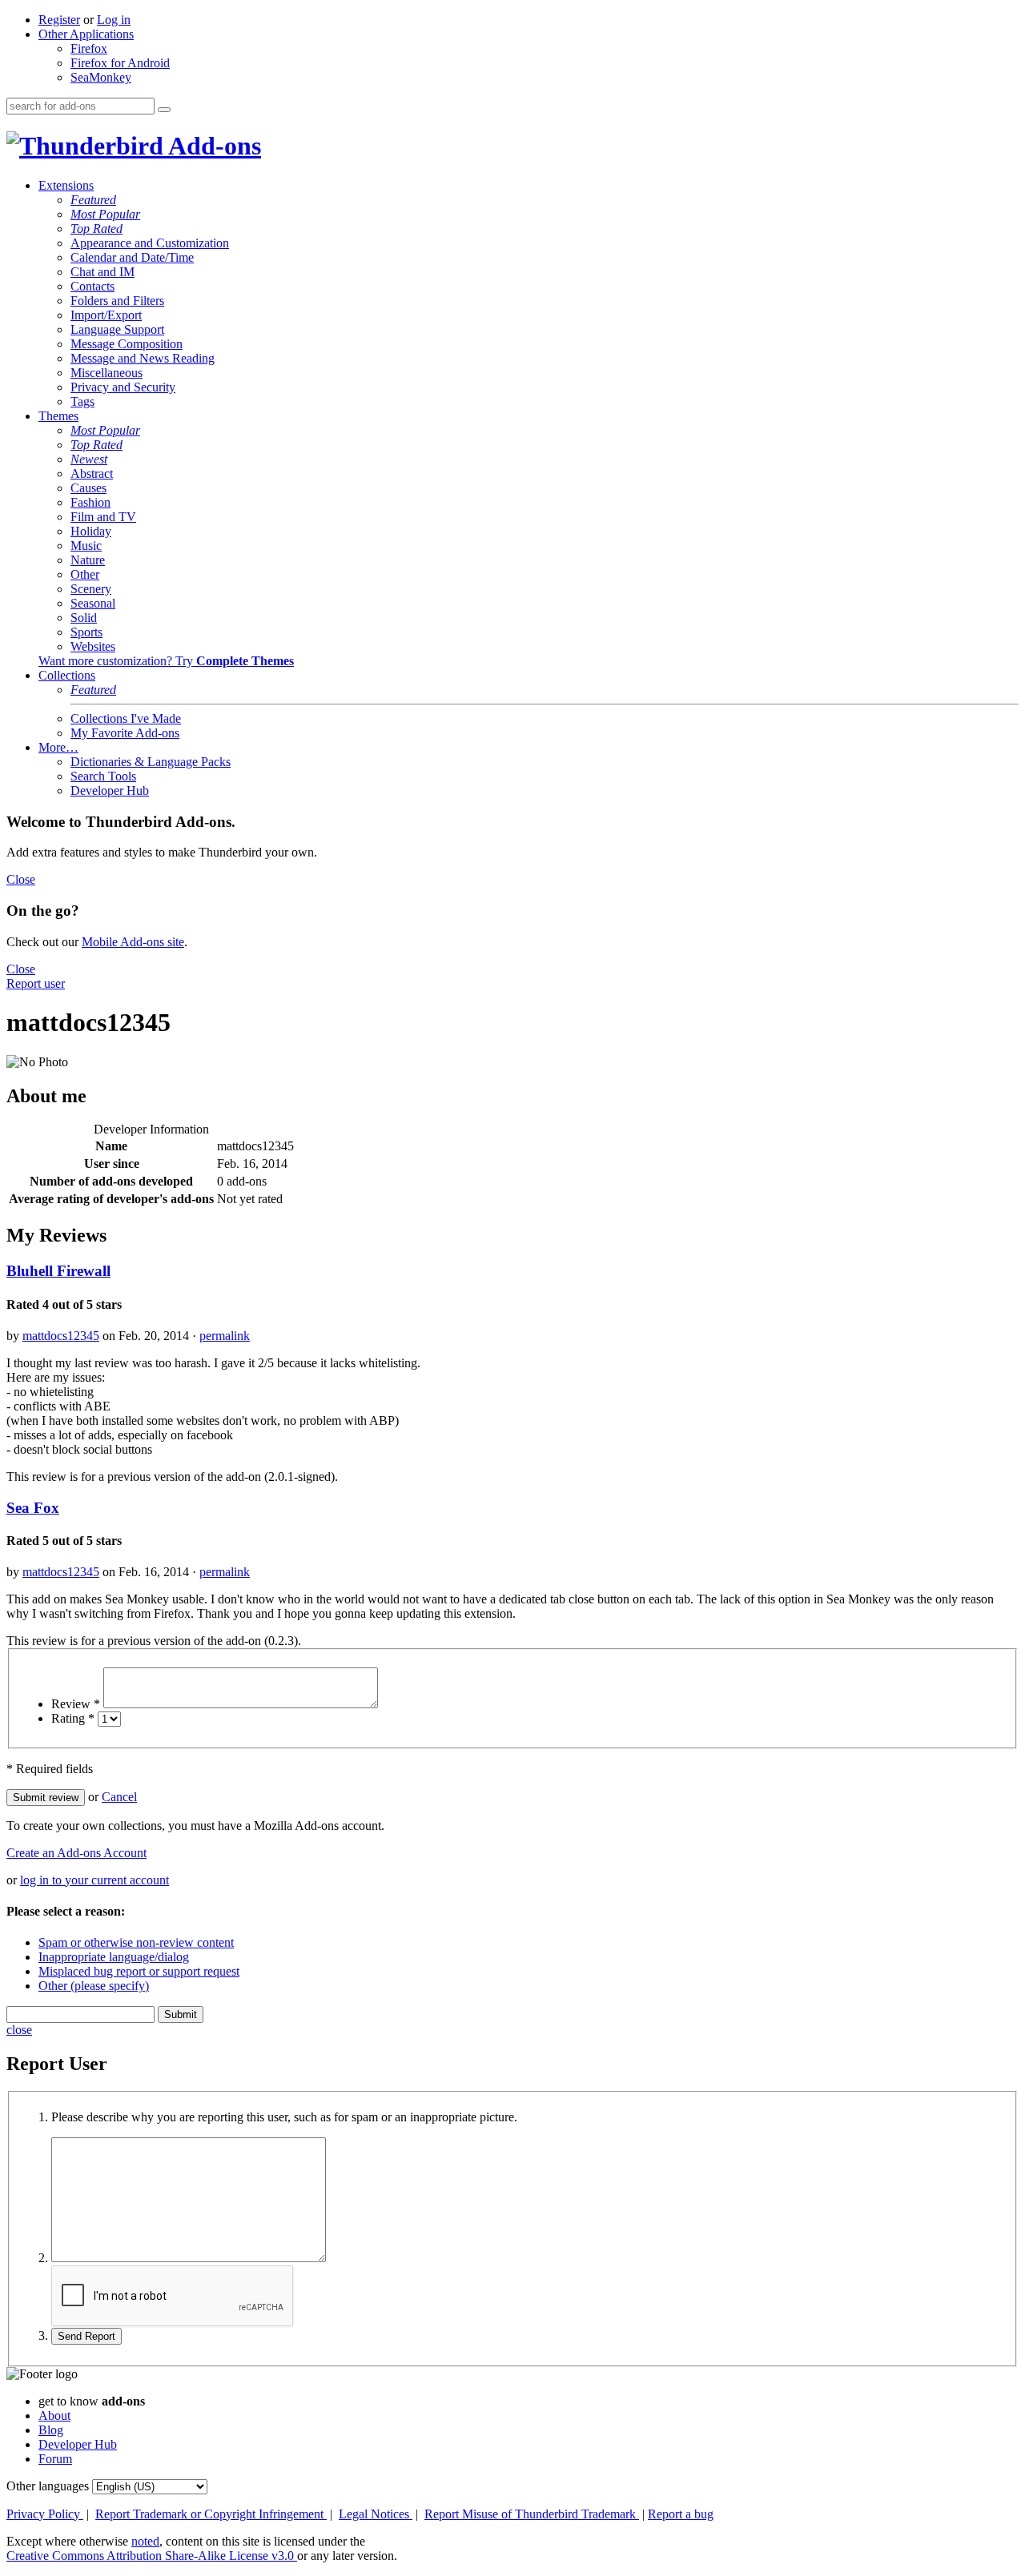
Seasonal (93, 603)
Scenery (91, 589)
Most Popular (105, 214)
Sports (86, 632)
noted (145, 2541)
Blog (51, 2430)
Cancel (119, 1797)
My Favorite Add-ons (125, 733)
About (54, 2416)
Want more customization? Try (166, 661)
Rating (73, 1718)
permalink (225, 1336)
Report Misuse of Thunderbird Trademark (532, 2514)
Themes (58, 416)
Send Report (86, 2336)
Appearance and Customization (150, 243)
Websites (93, 646)
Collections (67, 675)
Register (59, 20)
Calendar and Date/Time (132, 257)
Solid (84, 618)
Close (21, 879)
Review (76, 1704)
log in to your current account (94, 1880)
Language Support (117, 329)
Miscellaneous (107, 373)
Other (85, 574)
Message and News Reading (143, 358)
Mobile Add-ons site (133, 942)
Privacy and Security (123, 387)
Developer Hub (110, 790)
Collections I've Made (126, 718)
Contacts (92, 286)
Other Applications (86, 34)
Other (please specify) (94, 1986)
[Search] (164, 110)
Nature (88, 560)
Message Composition (127, 344)
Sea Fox (33, 1508)
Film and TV (103, 517)
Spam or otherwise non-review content (136, 1942)
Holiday (91, 531)
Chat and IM (102, 272)
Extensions (66, 185)
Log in (114, 20)
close (19, 2030)
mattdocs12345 (61, 1336)
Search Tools (103, 776)
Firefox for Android (120, 63)
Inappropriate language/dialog (114, 1957)
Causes (88, 488)
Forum (55, 2459)
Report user (36, 983)
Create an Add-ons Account (76, 1853)
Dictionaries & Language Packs (151, 762)
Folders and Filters (117, 301)
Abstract (92, 473)
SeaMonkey (101, 77)
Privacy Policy (45, 2514)
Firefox (89, 48)
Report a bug (681, 2514)
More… (58, 747)
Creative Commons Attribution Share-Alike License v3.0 (152, 2556)
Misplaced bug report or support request (139, 1971)
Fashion (90, 502)
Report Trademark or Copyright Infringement (211, 2514)
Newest (89, 459)
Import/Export (106, 315)
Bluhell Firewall (58, 1271)
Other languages (48, 2486)
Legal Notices (376, 2514)
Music (86, 546)
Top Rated (96, 229)
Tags (82, 401)
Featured (93, 200)
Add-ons (212, 146)
